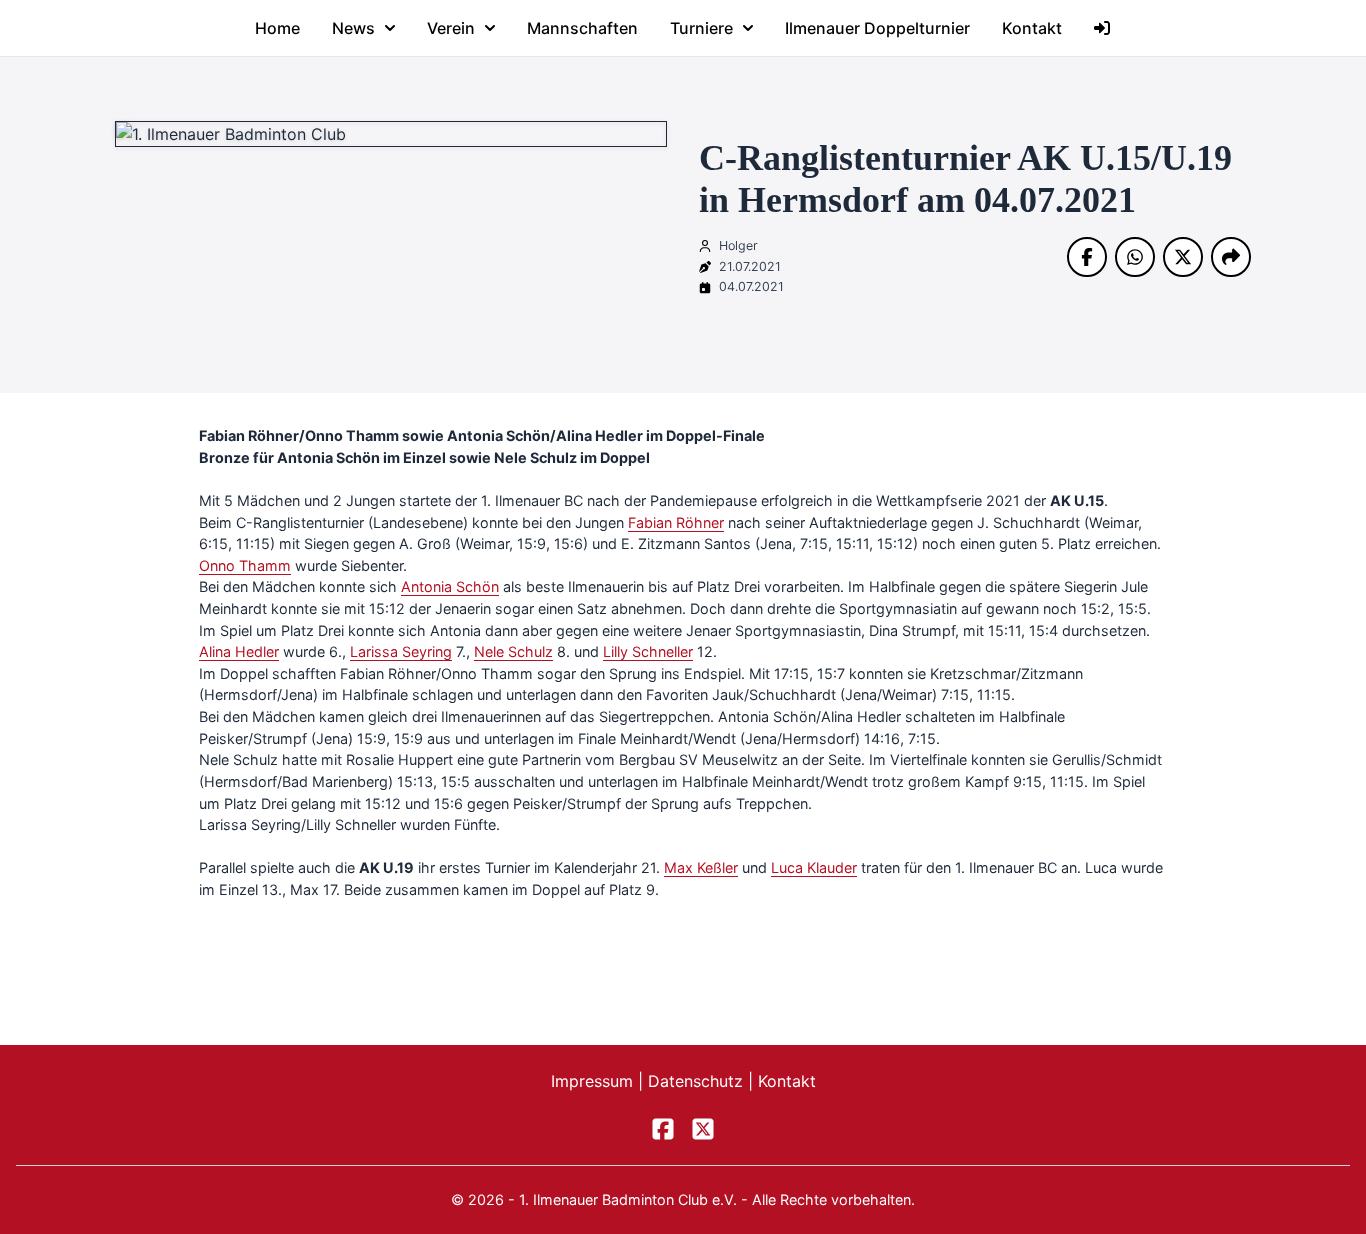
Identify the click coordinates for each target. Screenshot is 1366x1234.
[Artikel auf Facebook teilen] (1087, 257)
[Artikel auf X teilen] (1183, 257)
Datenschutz (698, 1081)
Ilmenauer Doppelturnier (877, 28)
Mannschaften (582, 28)
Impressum (594, 1081)
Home (277, 28)
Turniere (701, 28)
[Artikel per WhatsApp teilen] (1135, 257)
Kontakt (1032, 28)
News (353, 28)
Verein (451, 28)
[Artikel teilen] (1231, 257)
